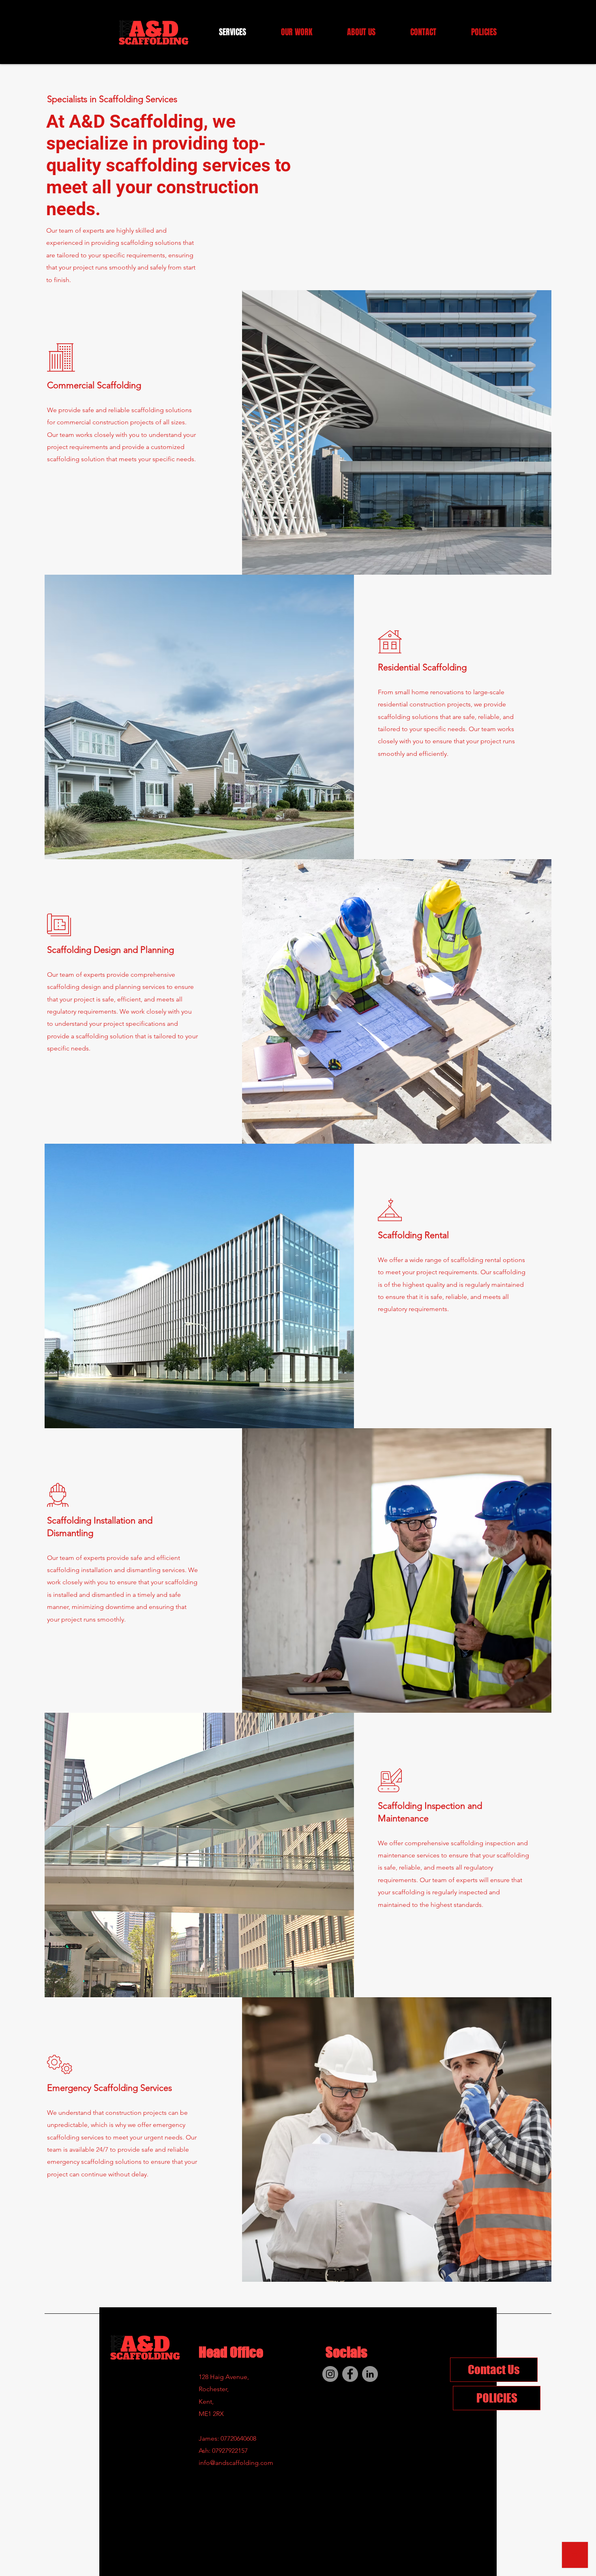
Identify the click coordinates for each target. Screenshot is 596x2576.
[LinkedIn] (370, 2374)
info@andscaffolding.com (236, 2463)
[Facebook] (350, 2374)
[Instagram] (330, 2374)
